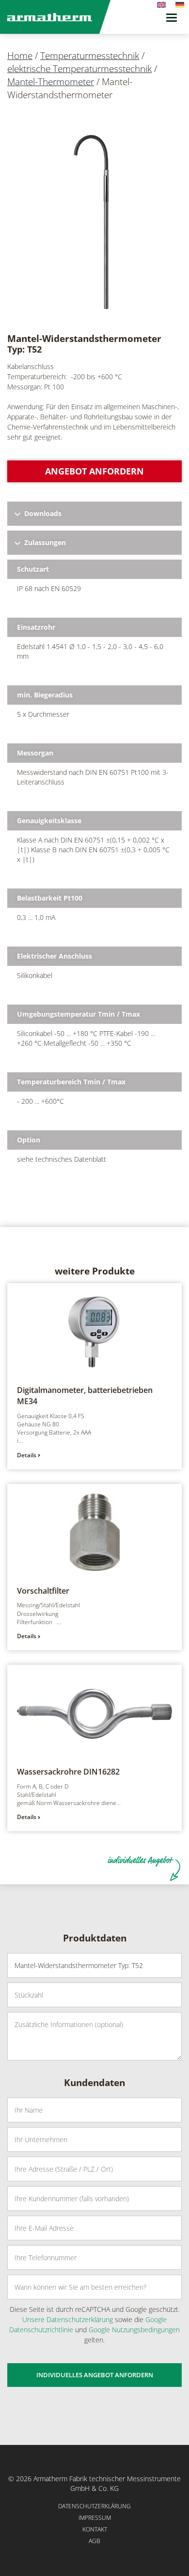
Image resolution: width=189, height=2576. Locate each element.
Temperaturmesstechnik (90, 56)
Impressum (95, 2518)
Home (20, 56)
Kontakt (95, 2529)
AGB (94, 2541)
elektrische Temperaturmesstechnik (79, 69)
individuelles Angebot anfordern (95, 2375)
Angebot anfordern (94, 471)
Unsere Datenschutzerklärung (68, 2319)
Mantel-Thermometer (51, 82)
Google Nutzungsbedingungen (134, 2330)
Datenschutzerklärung (94, 2506)
